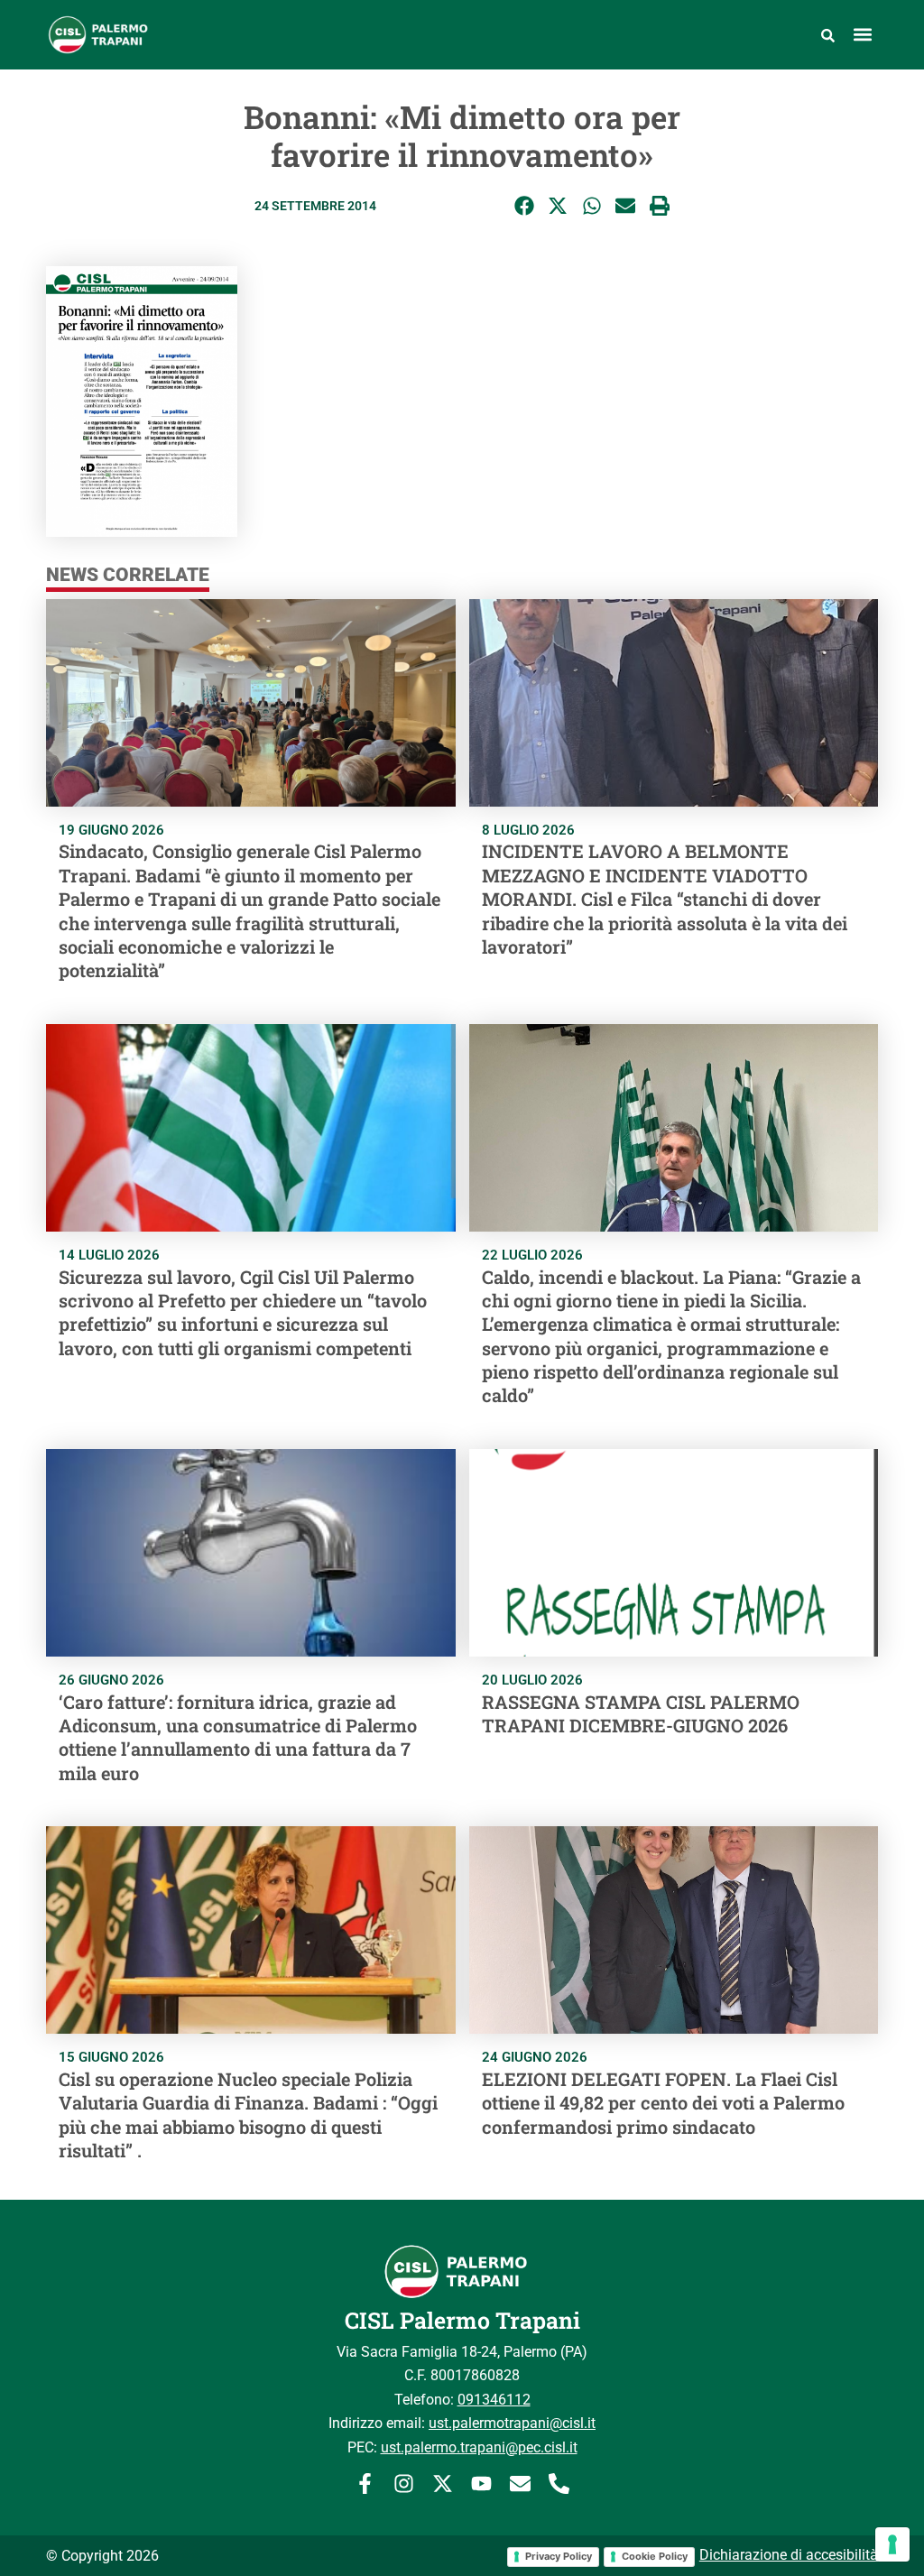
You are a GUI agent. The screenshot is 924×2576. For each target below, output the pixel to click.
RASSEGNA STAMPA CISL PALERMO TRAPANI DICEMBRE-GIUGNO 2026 (641, 1713)
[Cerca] (828, 34)
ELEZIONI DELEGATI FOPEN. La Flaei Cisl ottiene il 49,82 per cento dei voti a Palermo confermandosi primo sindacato (663, 2103)
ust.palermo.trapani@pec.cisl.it (479, 2447)
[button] (863, 35)
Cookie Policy (655, 2556)
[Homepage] (148, 35)
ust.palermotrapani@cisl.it (512, 2423)
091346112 (494, 2400)
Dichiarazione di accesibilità (789, 2555)
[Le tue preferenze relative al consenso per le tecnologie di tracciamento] (892, 2544)
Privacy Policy (559, 2556)
